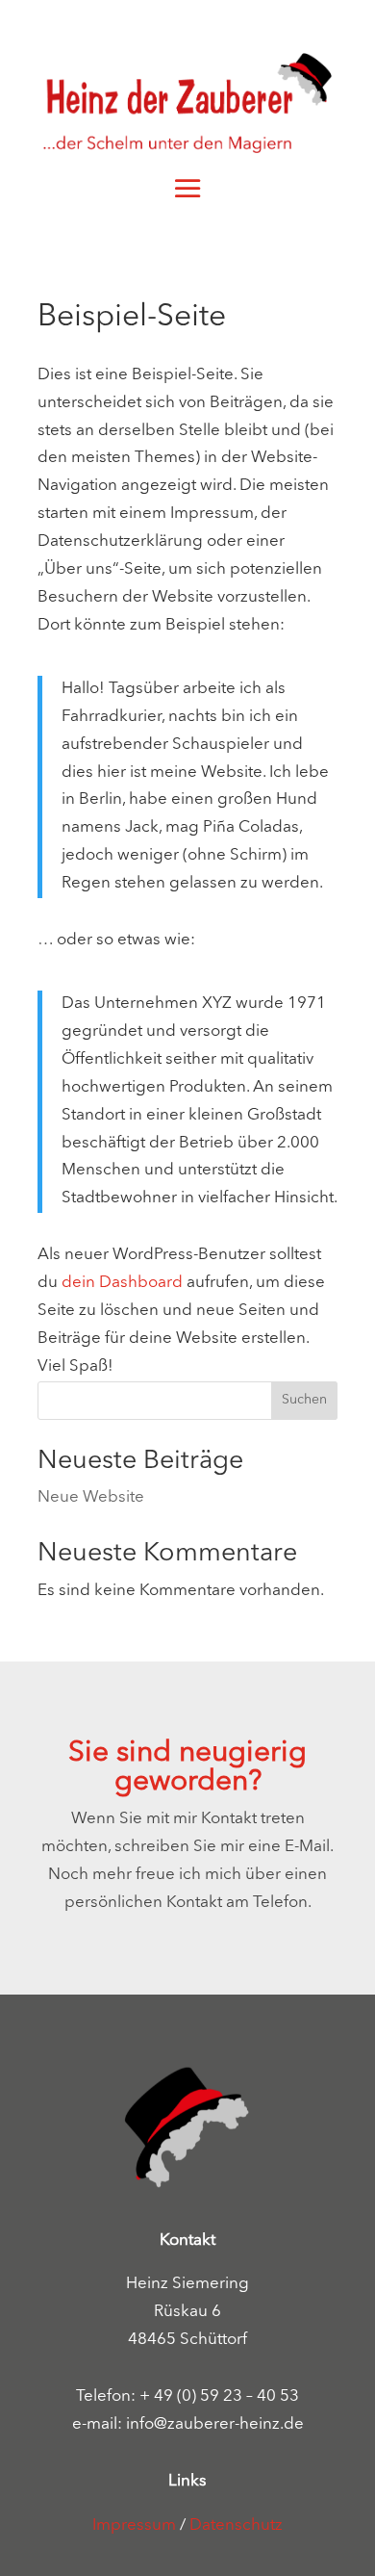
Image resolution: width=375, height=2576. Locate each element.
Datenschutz (236, 2525)
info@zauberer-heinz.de (215, 2424)
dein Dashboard (122, 1283)
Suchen (304, 1400)
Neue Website (91, 1497)
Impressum (134, 2525)
